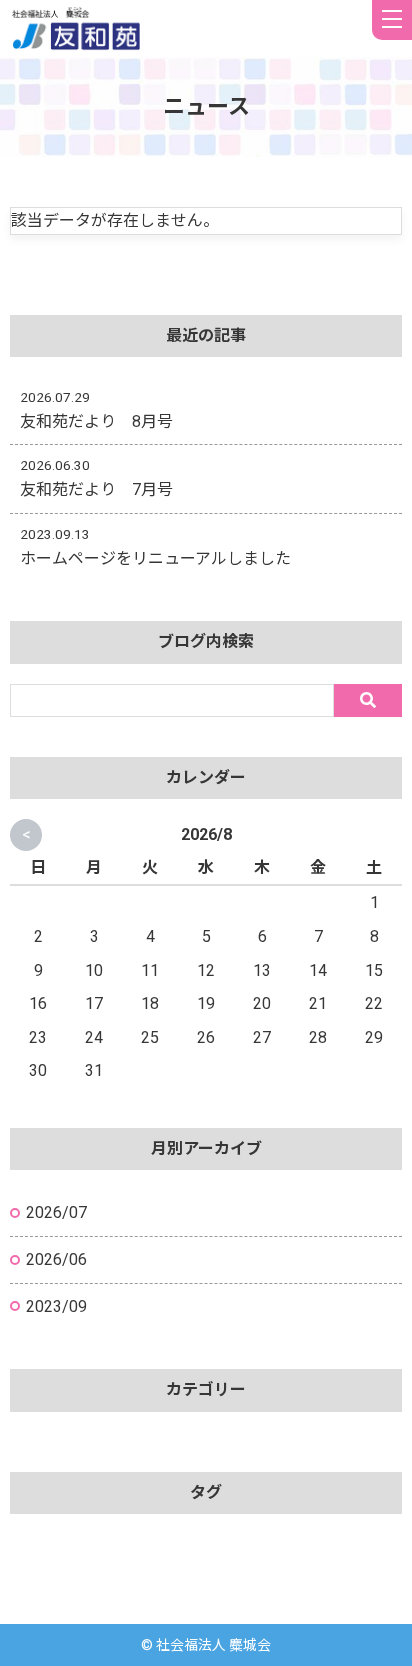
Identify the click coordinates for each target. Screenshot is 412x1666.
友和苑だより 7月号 (96, 489)
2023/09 (56, 1306)
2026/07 (56, 1212)
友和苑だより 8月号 (96, 421)
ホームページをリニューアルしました (155, 558)
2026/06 (56, 1259)
